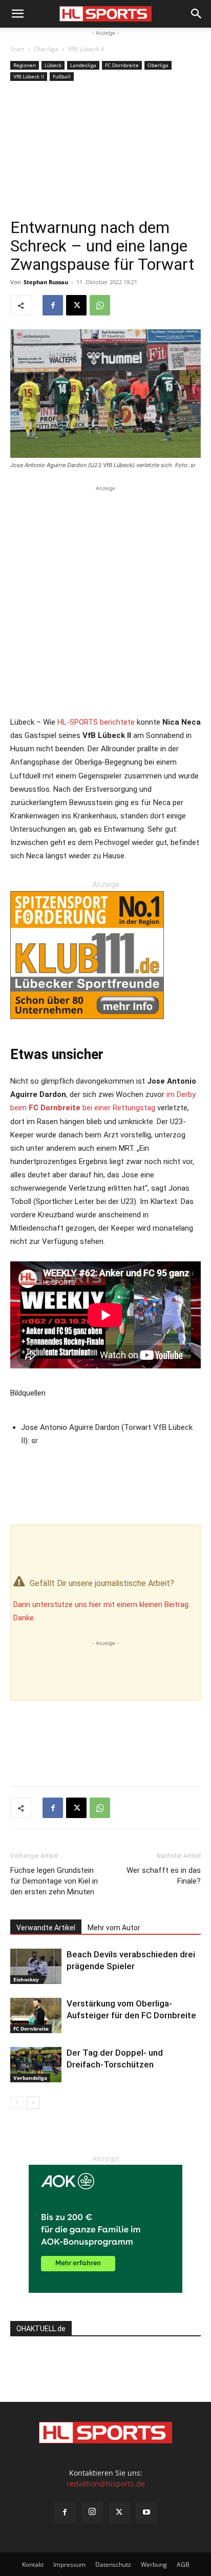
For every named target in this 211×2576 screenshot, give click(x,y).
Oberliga (46, 49)
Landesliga (83, 65)
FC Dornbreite (122, 65)
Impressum (69, 2564)
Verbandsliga (30, 2078)
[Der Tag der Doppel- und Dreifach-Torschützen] (36, 2065)
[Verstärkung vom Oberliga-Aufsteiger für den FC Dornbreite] (36, 2015)
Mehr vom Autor (114, 1928)
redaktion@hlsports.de (106, 2484)
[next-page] (33, 2103)
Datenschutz (113, 2564)
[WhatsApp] (100, 305)
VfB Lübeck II (86, 49)
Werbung (154, 2564)
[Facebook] (53, 305)
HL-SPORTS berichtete (96, 722)
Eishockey (26, 1979)
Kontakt (33, 2564)
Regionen (25, 65)
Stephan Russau (46, 282)
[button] (17, 14)
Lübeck (53, 65)
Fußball (62, 76)
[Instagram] (92, 2512)
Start (17, 49)
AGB (183, 2564)
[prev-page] (17, 2103)
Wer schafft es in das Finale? (164, 1876)
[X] (76, 305)
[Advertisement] (105, 153)
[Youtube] (146, 2512)
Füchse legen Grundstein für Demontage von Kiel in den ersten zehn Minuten (54, 1881)
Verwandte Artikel (46, 1928)
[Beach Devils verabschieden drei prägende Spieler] (36, 1966)
